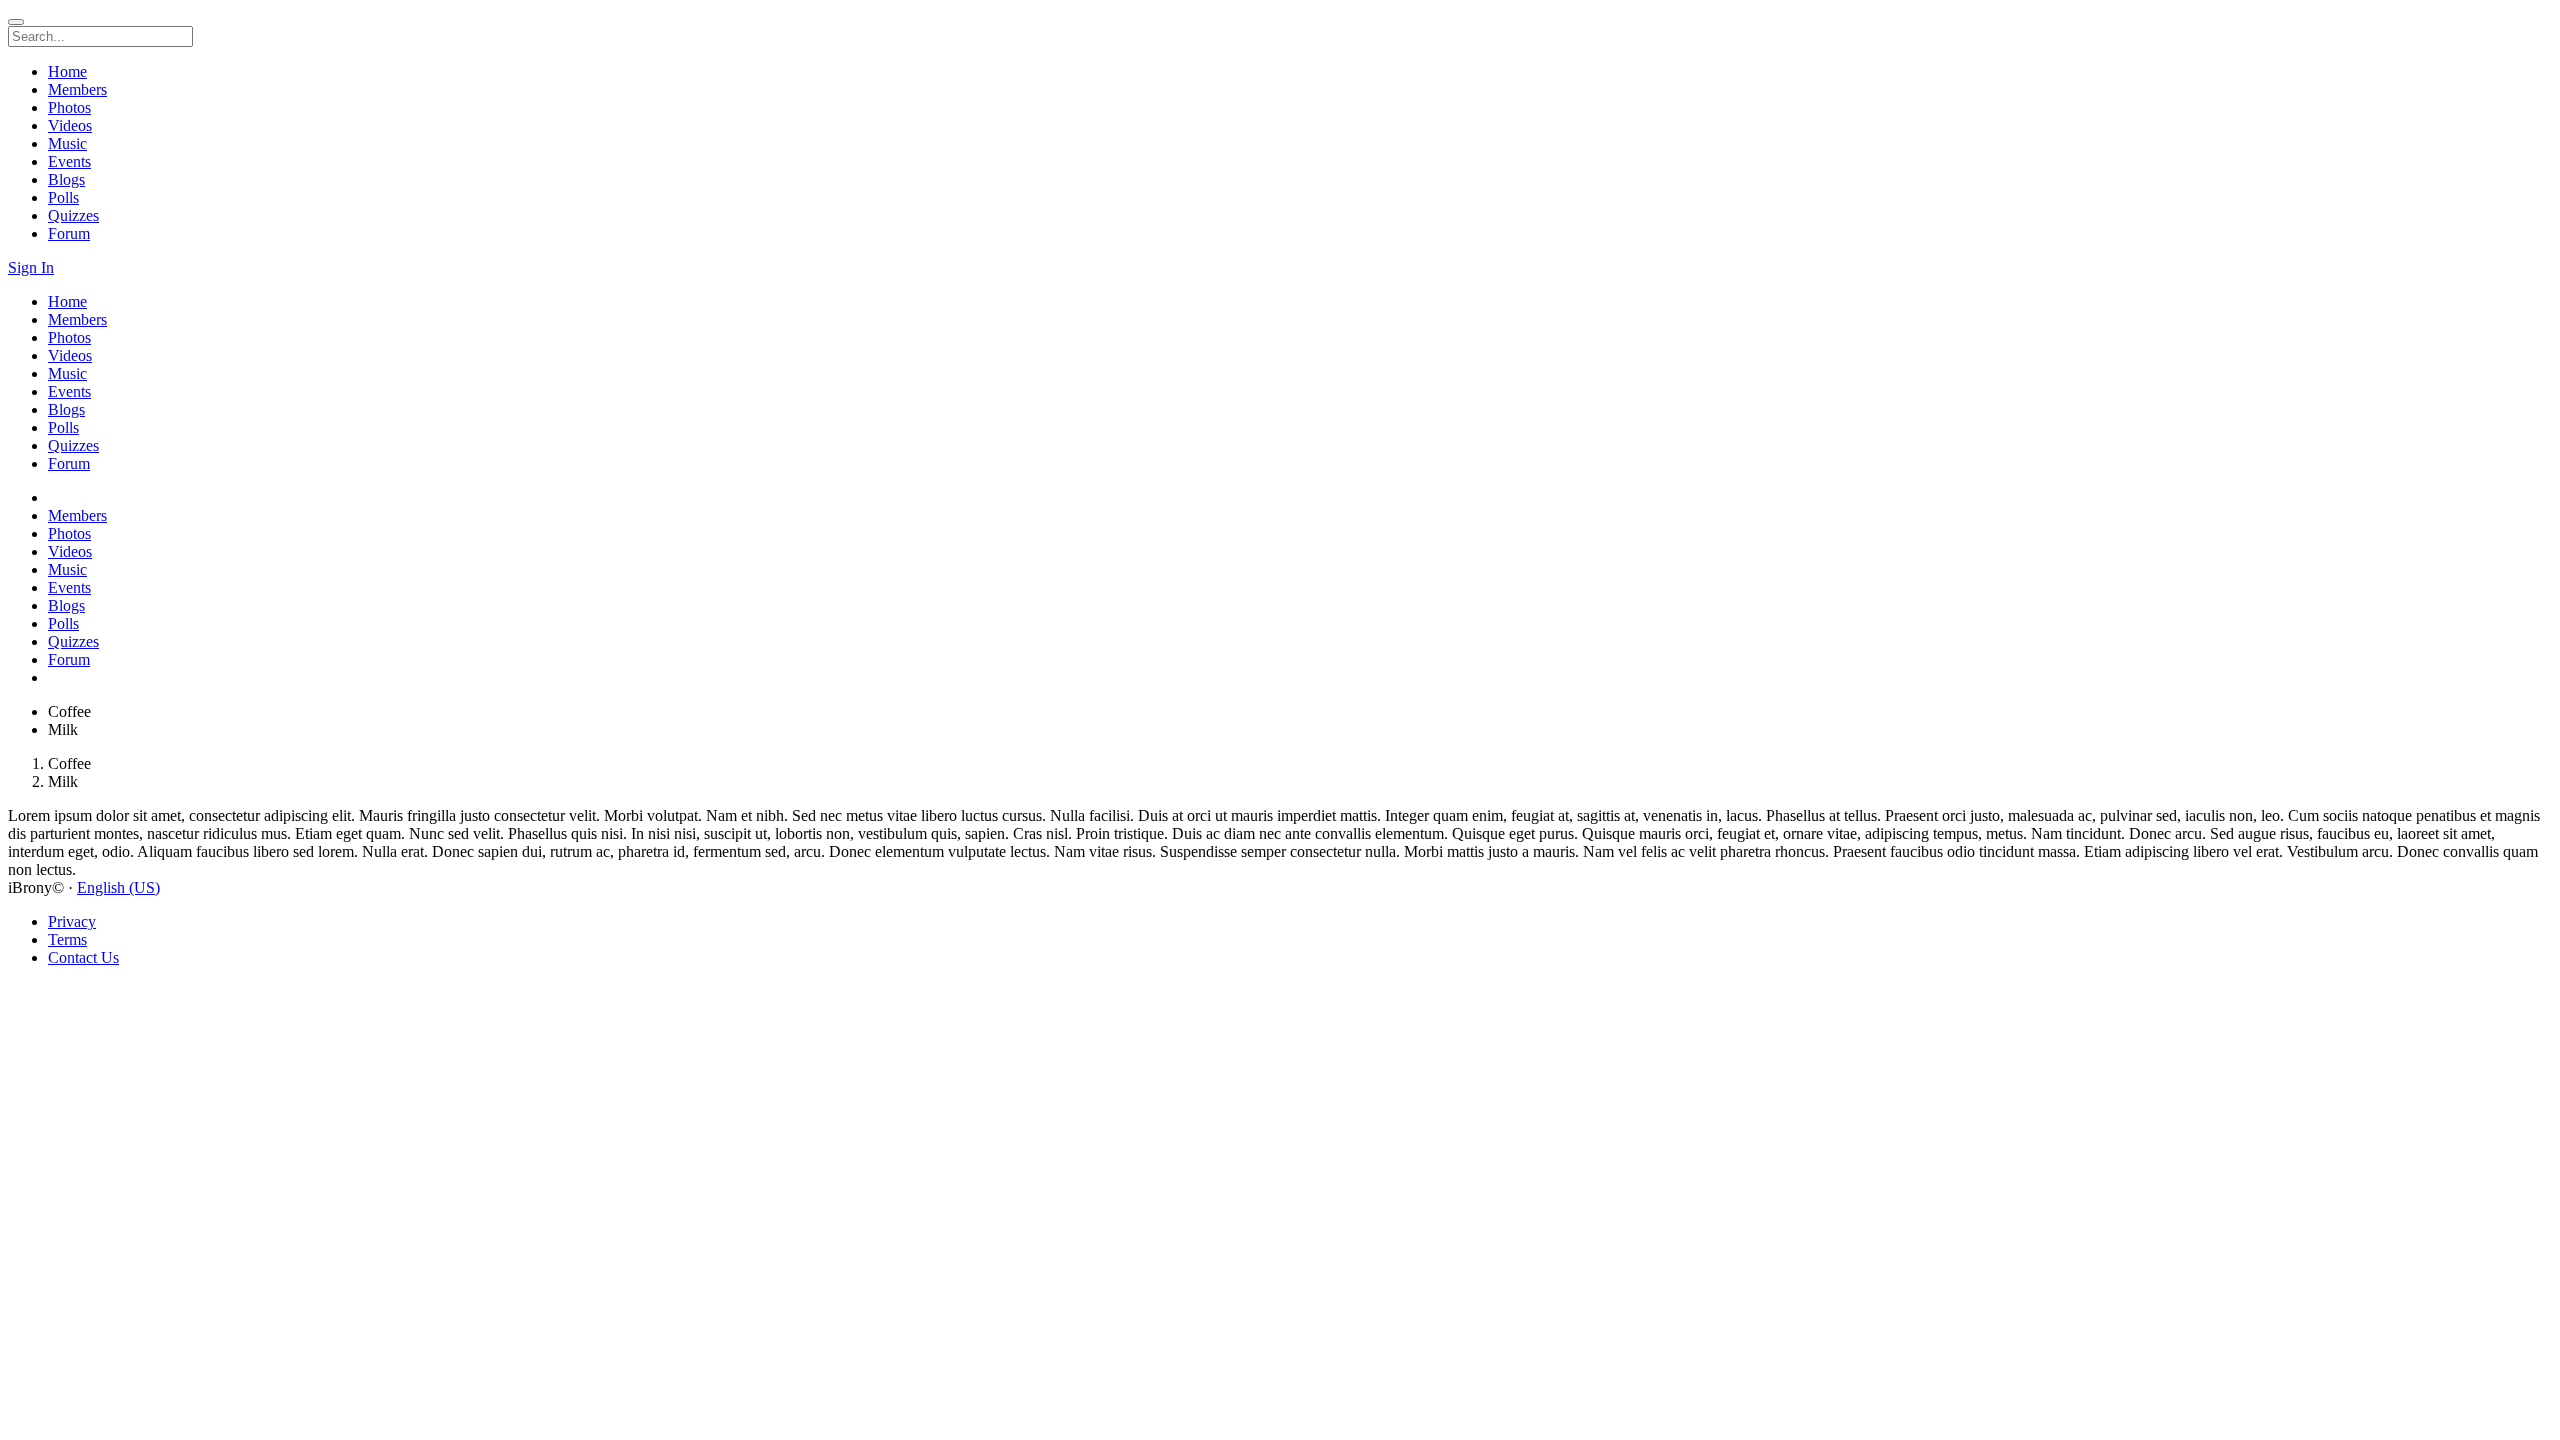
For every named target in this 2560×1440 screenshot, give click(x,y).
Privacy (72, 921)
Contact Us (83, 957)
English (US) (118, 887)
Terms (67, 939)
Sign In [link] (31, 267)
